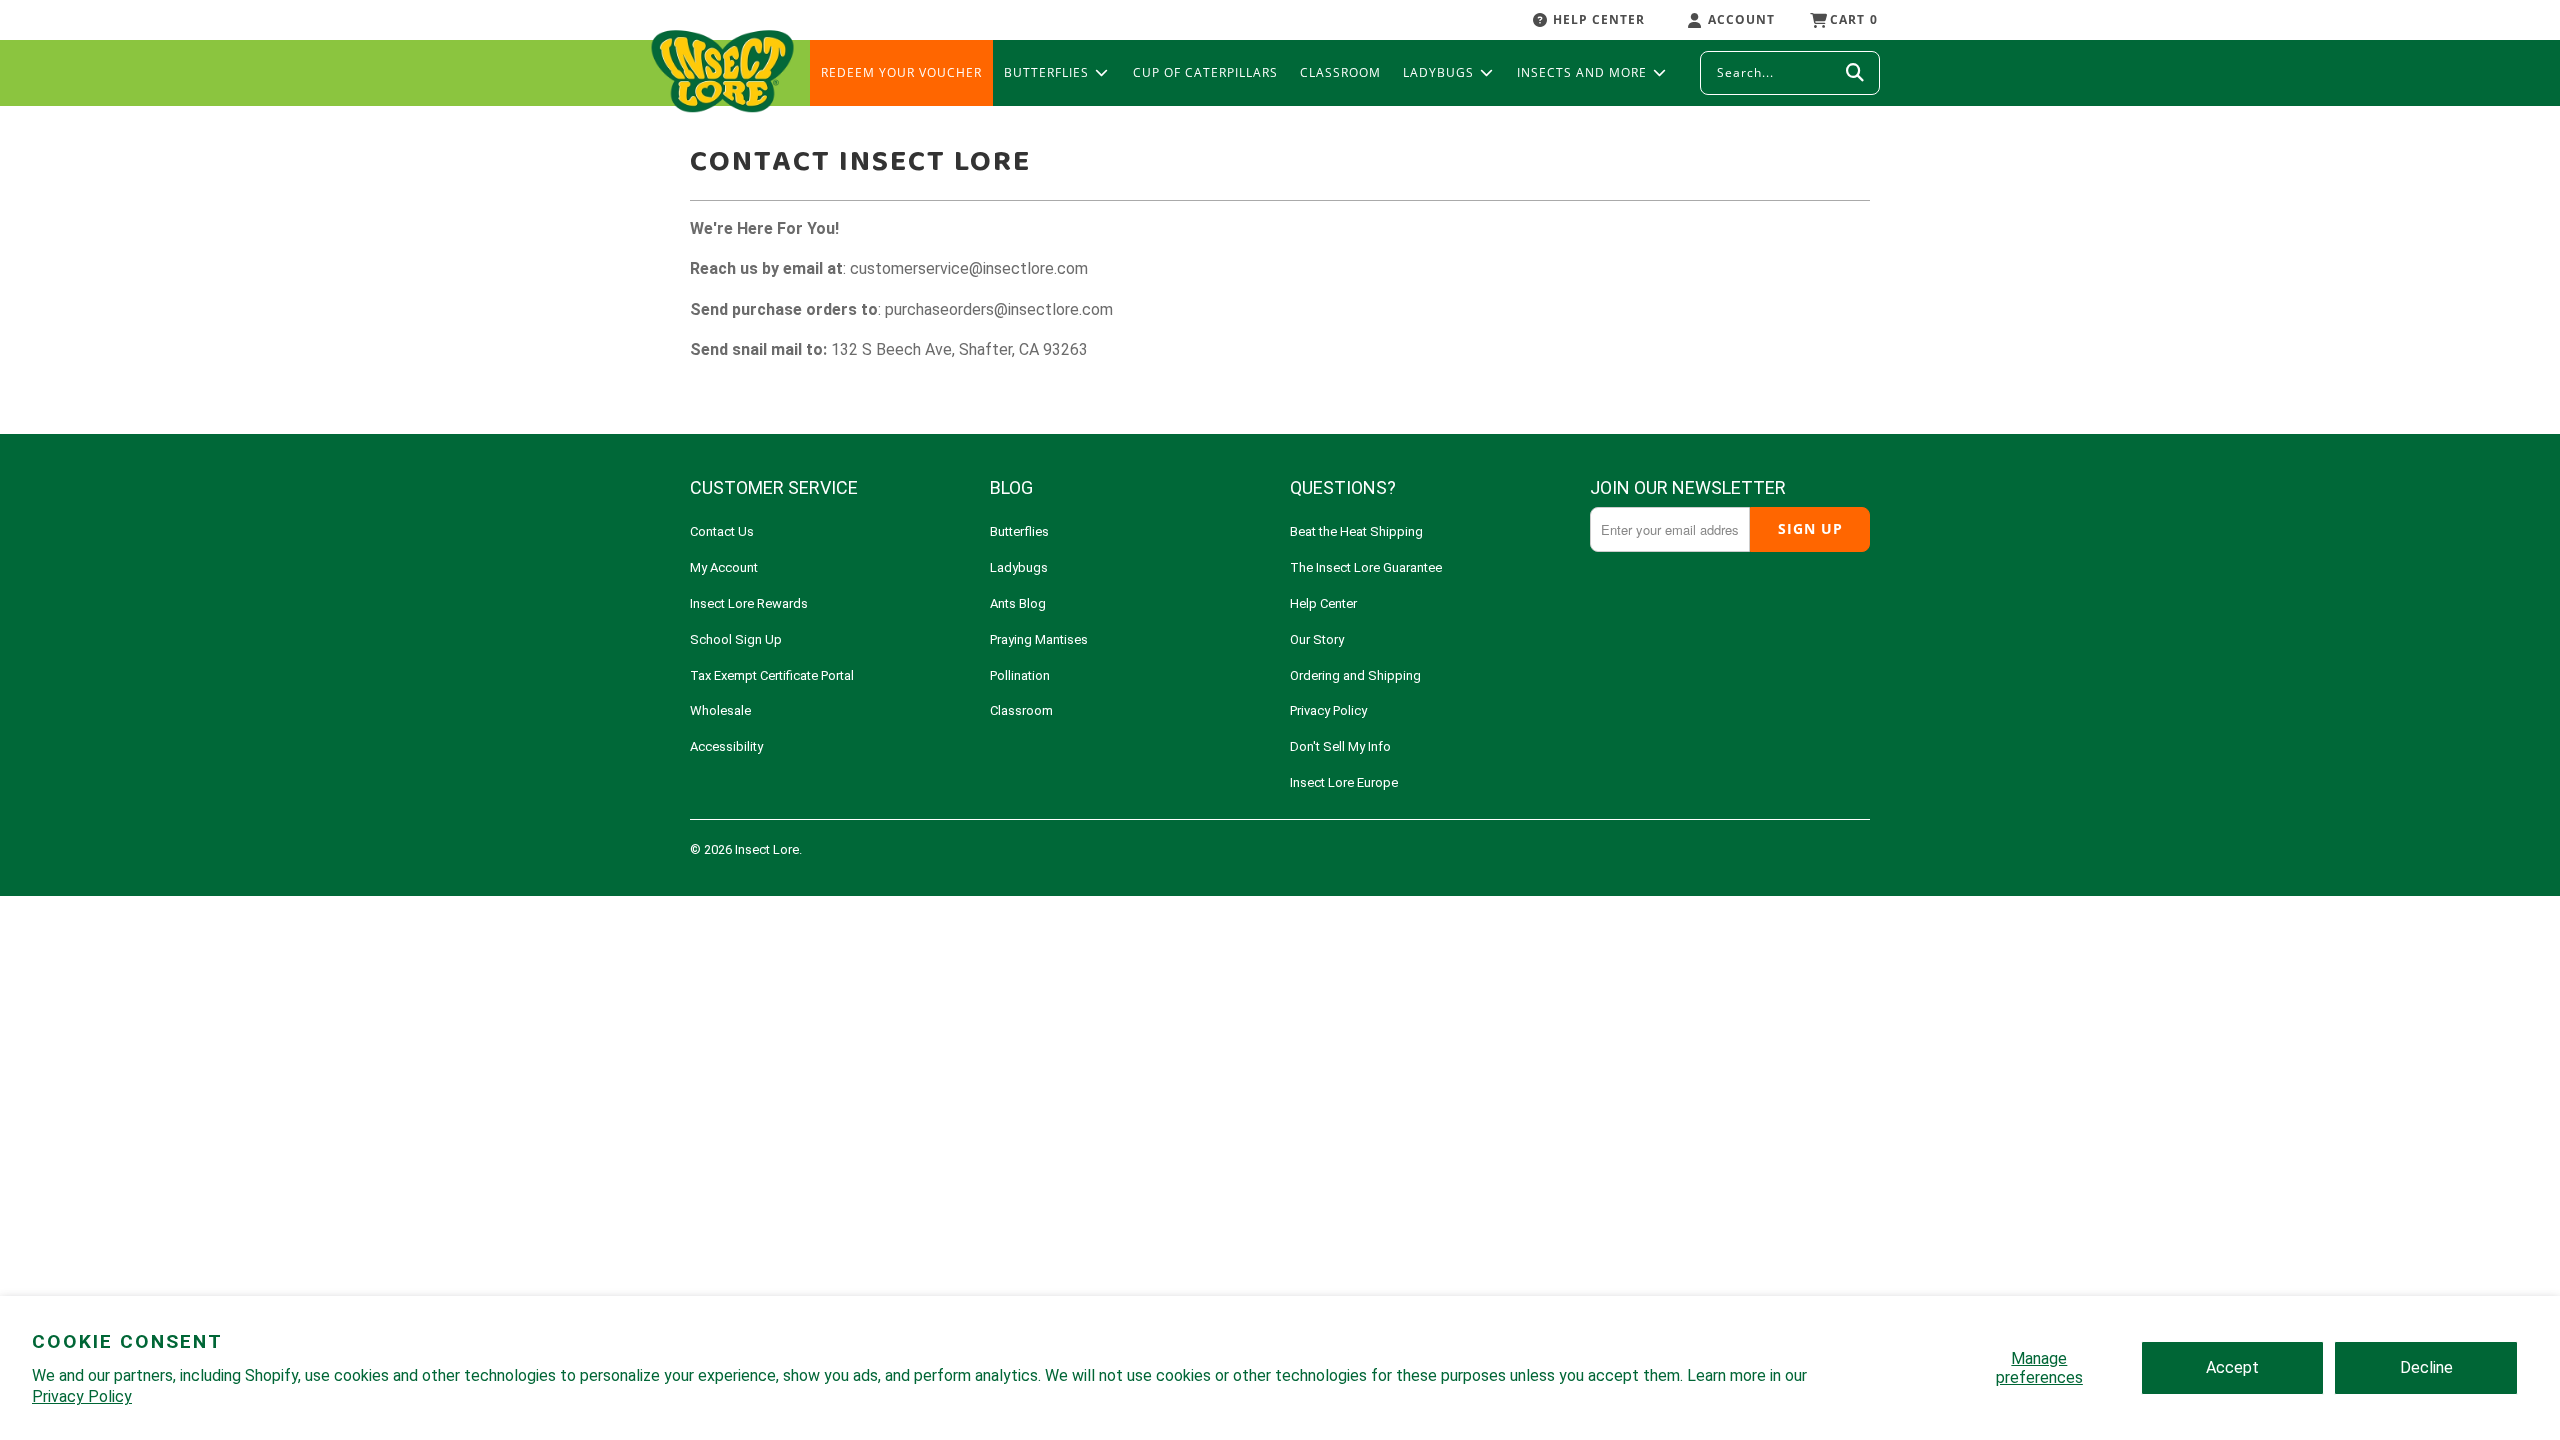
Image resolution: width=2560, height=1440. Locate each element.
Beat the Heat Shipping (1356, 531)
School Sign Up (736, 639)
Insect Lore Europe (1344, 782)
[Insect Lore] (722, 73)
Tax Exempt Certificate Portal (772, 675)
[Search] (1855, 73)
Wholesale (720, 710)
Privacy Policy (82, 1396)
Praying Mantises (1039, 639)
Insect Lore (767, 849)
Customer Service (774, 487)
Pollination (1020, 675)
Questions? (1343, 487)
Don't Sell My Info (1340, 746)
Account (1741, 19)
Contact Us (722, 531)
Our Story (1317, 639)
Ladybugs (1019, 567)
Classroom (1021, 710)
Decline (2426, 1367)
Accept (2232, 1367)
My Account (724, 567)
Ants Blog (1018, 603)
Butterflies (1019, 531)
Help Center (1323, 603)
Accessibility (726, 746)
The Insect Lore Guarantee (1366, 567)
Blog (1011, 487)
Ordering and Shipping (1355, 675)
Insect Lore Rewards (749, 603)
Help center (1599, 19)
